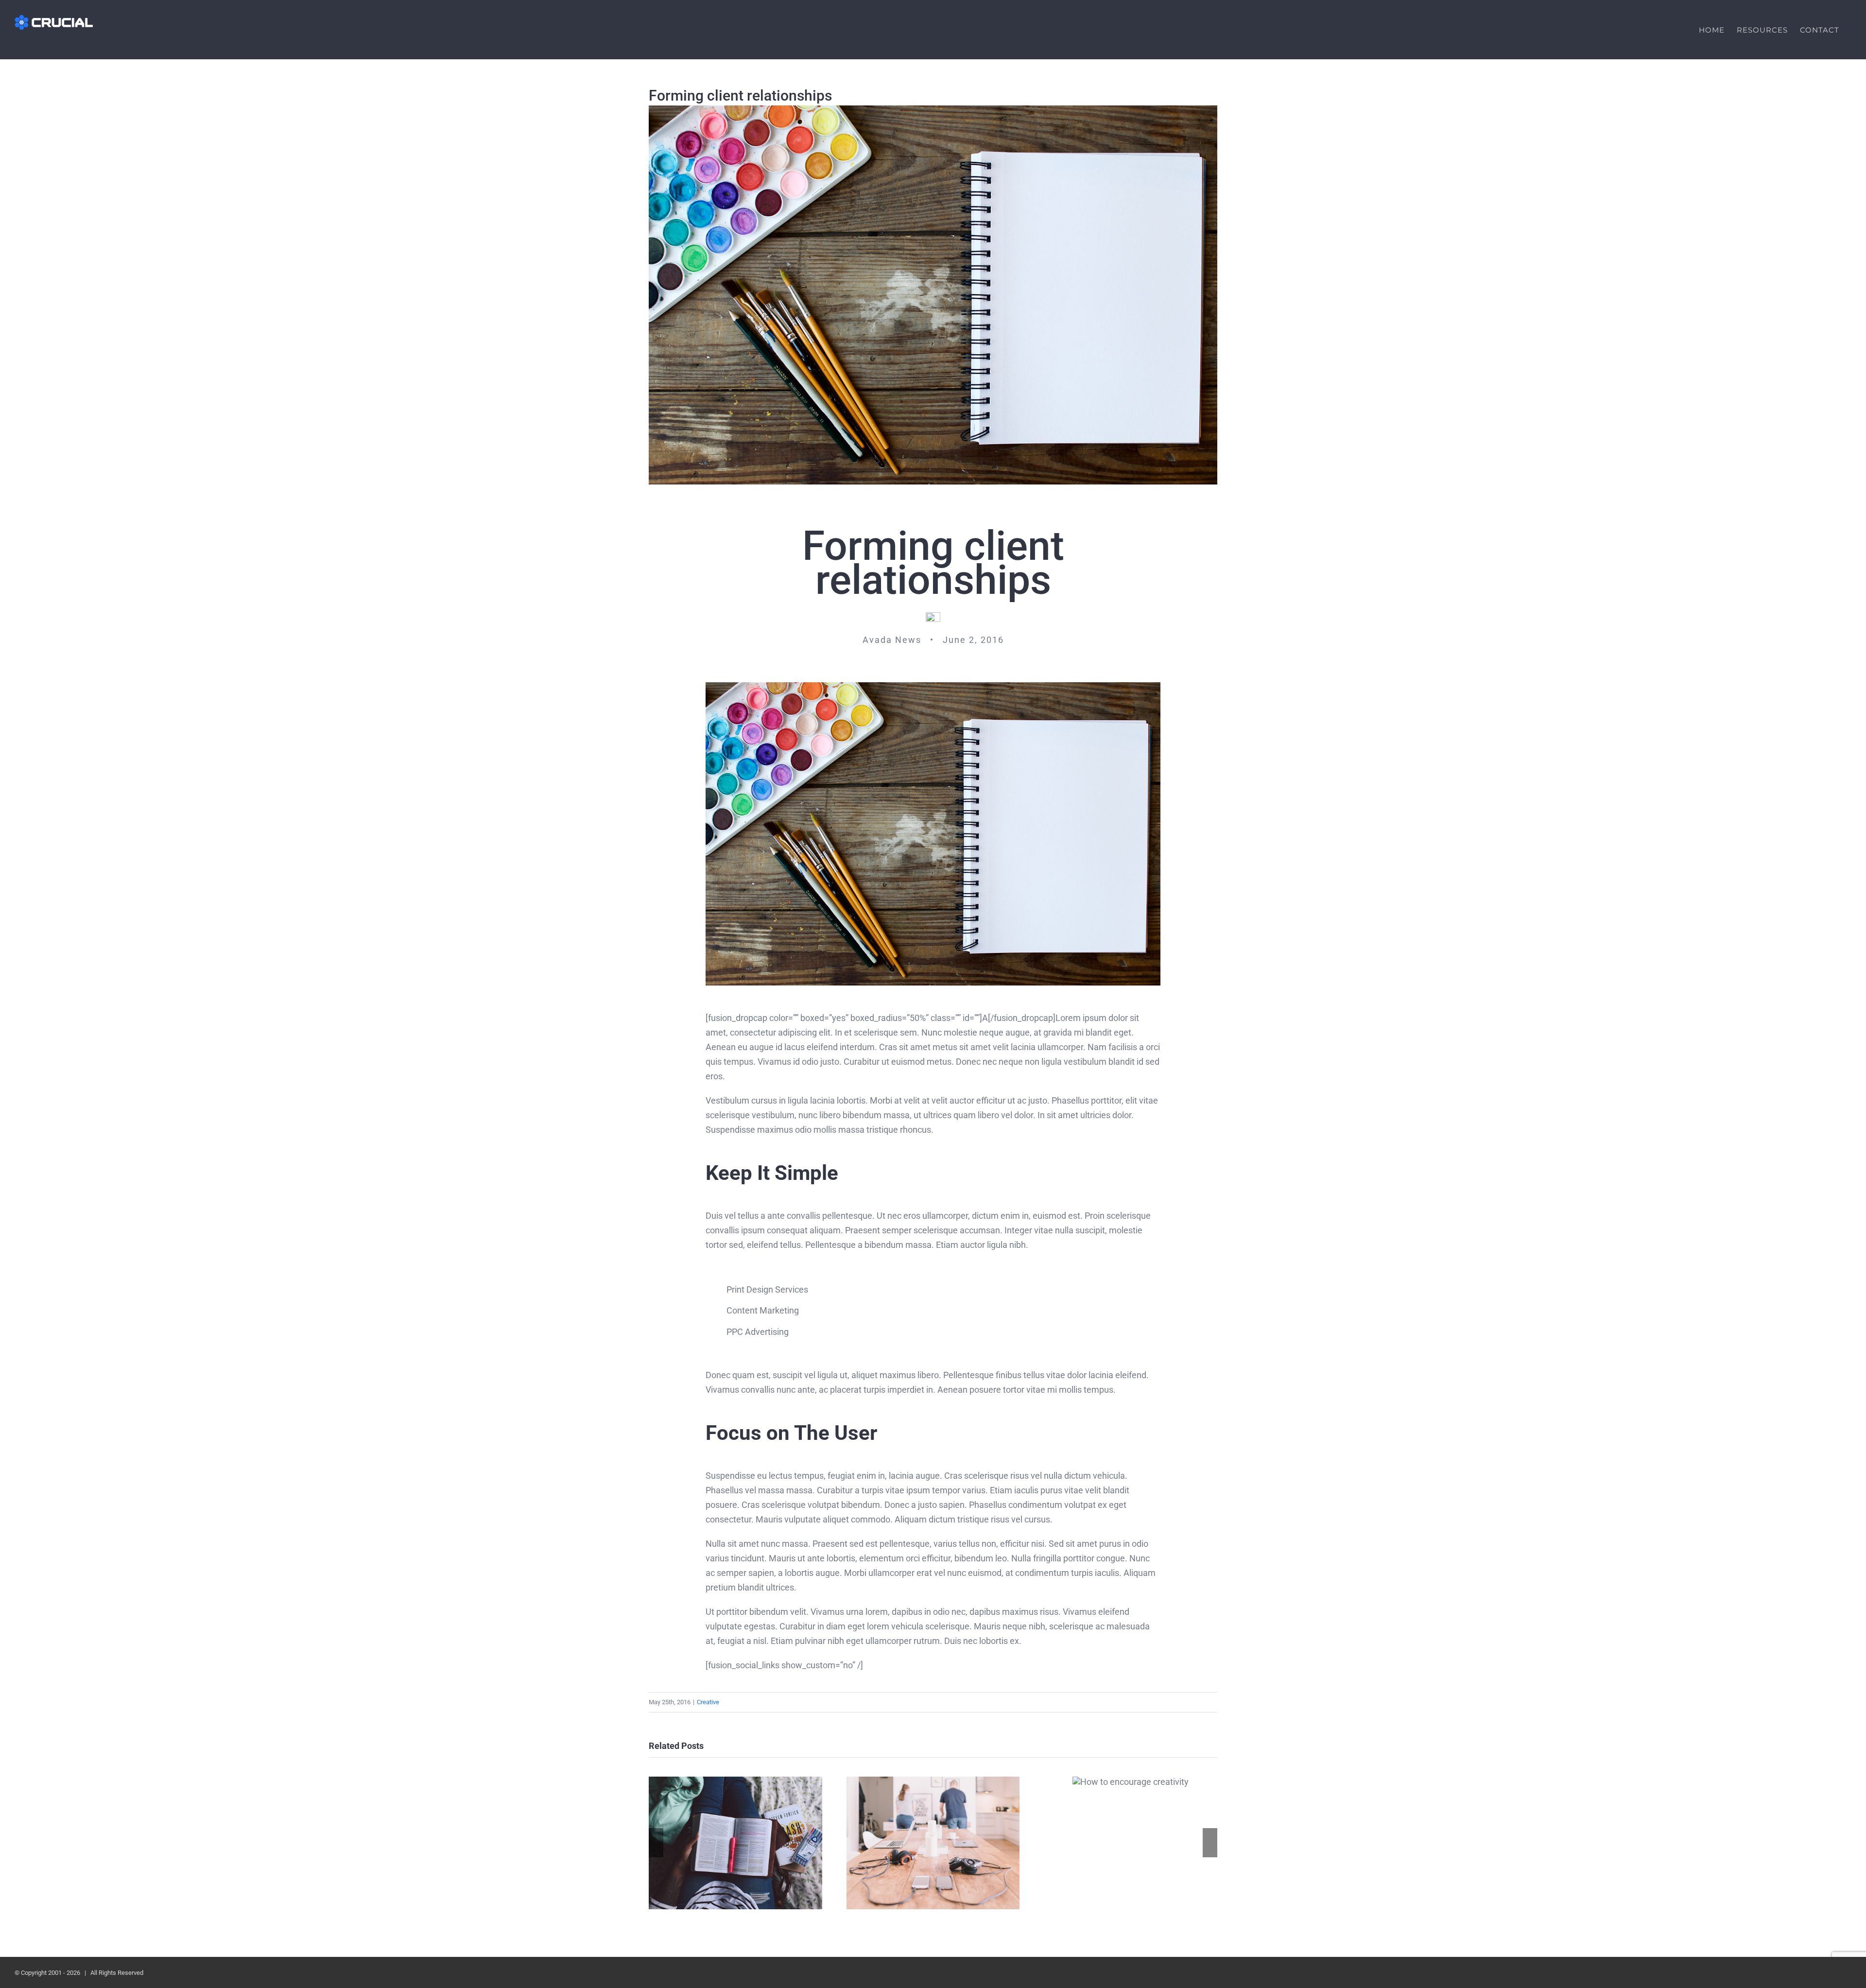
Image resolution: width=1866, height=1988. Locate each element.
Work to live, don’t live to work (735, 1843)
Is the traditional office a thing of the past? (933, 1843)
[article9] (933, 686)
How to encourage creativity (1131, 1782)
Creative (708, 1702)
